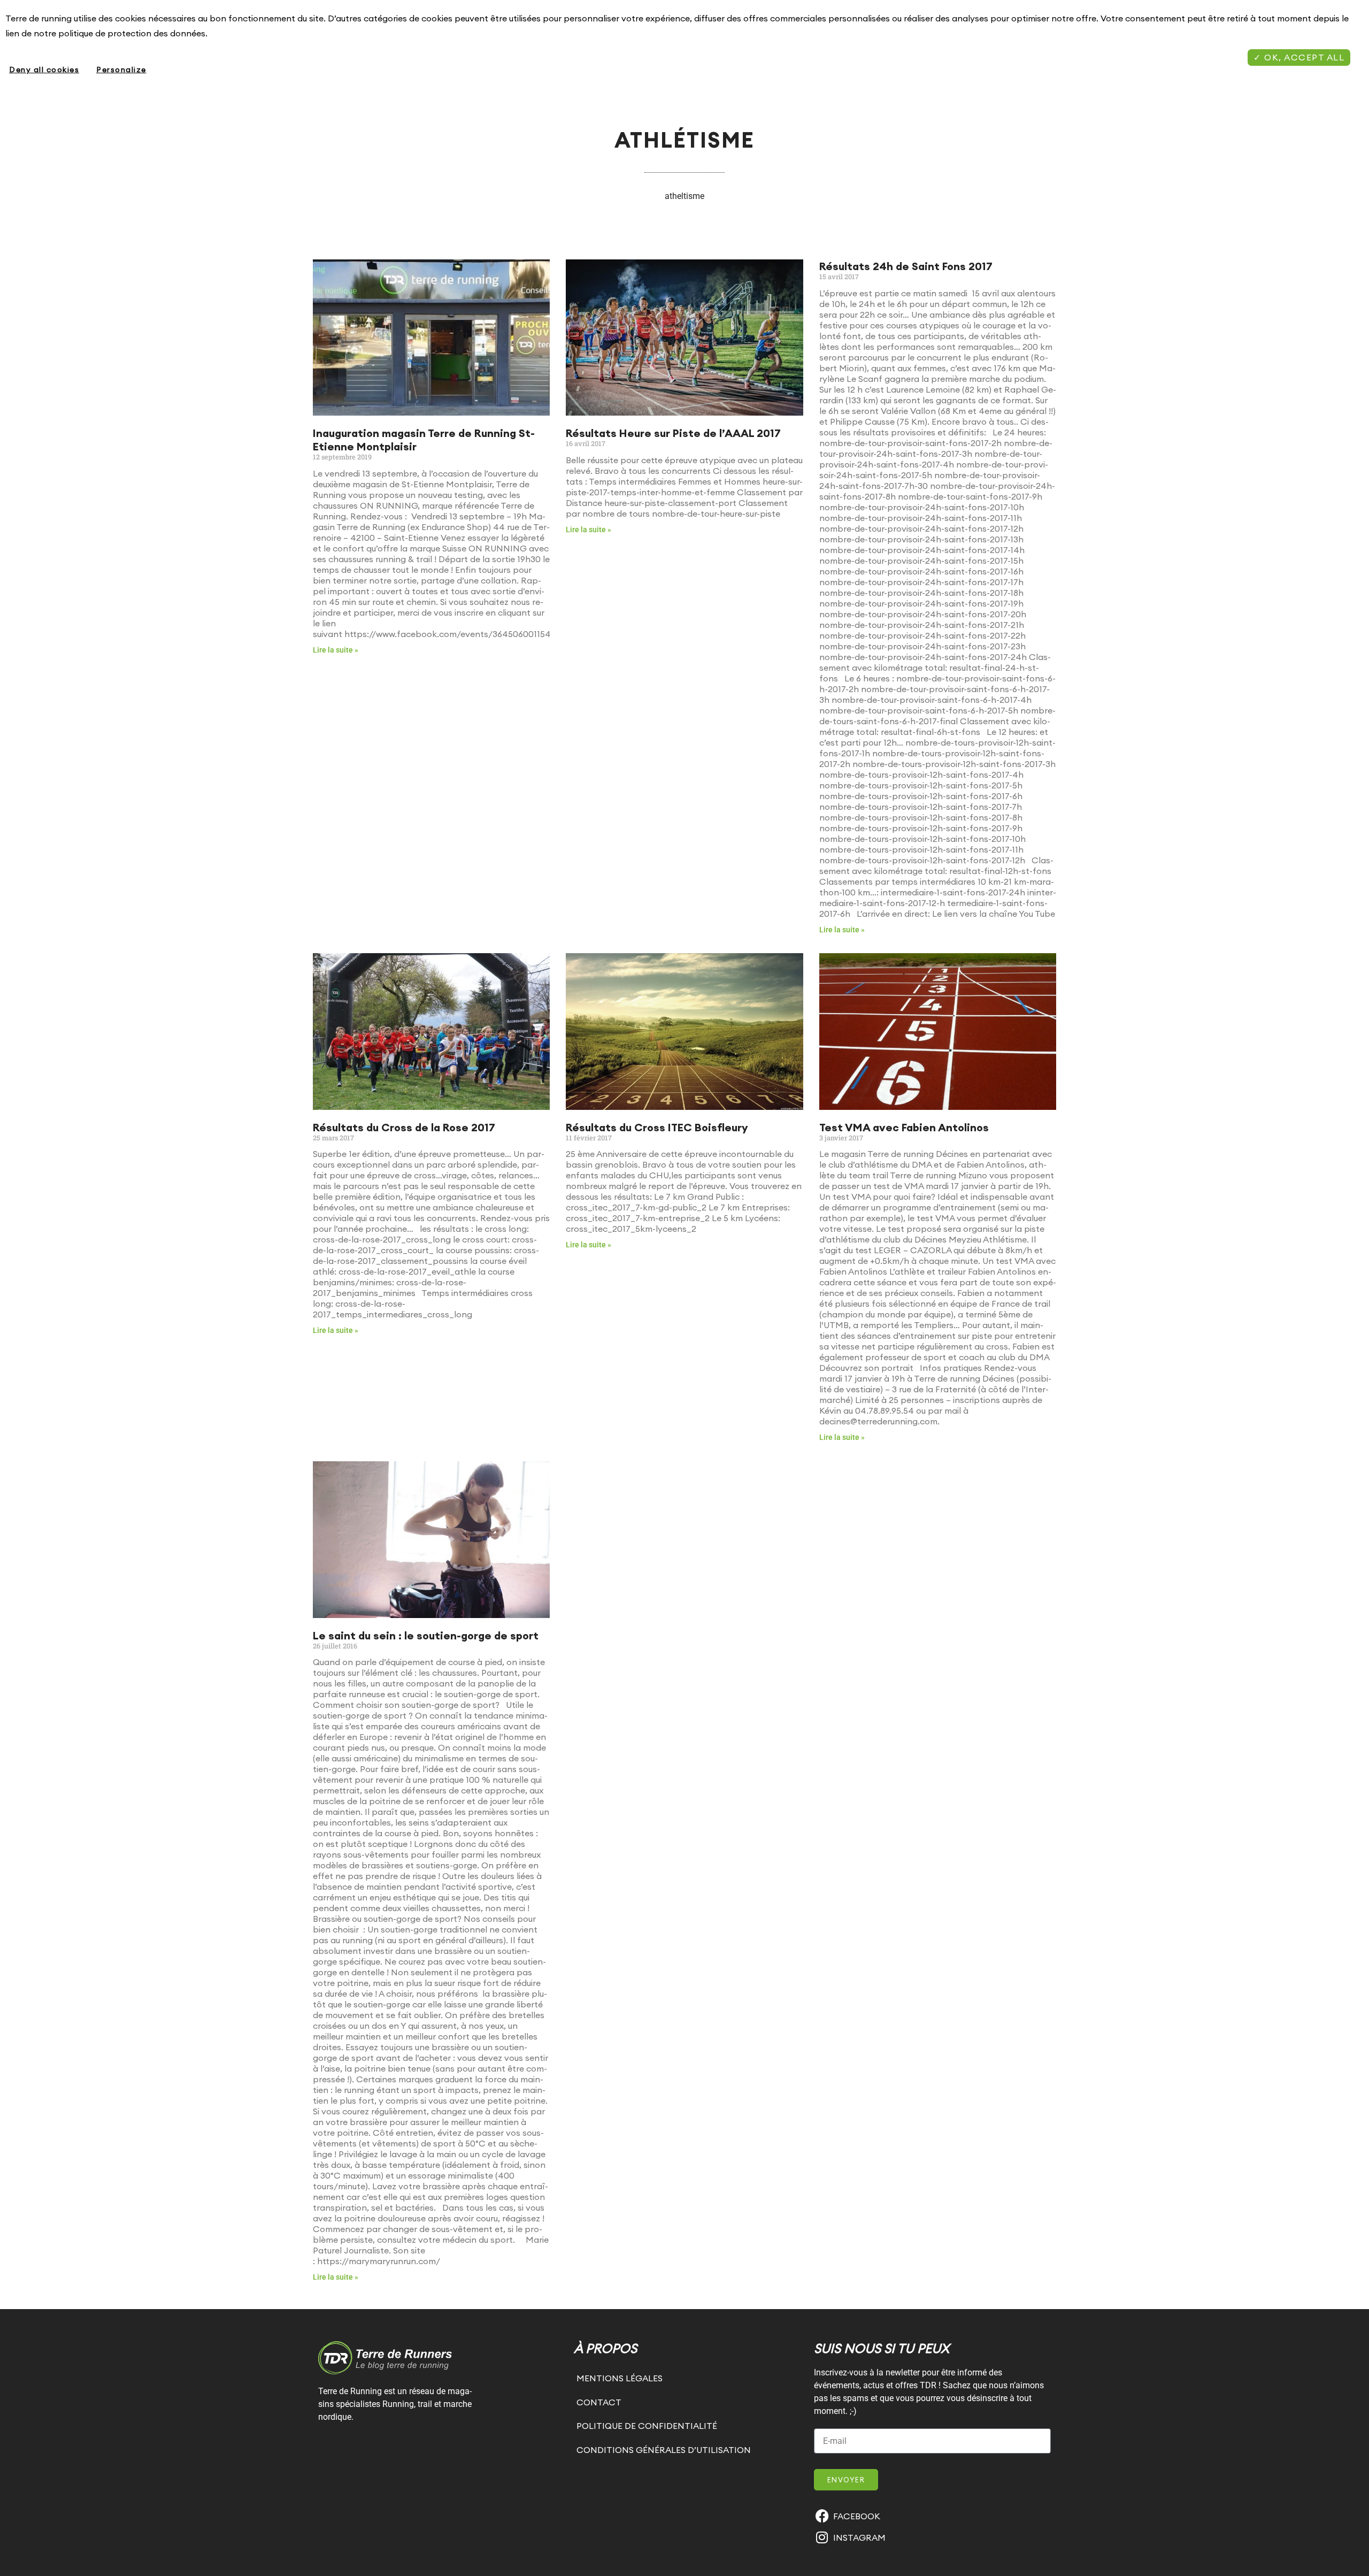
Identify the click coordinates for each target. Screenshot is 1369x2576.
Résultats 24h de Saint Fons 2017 (906, 266)
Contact (599, 2402)
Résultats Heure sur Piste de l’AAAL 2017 (673, 433)
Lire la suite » (336, 650)
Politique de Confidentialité (647, 2426)
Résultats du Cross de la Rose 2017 (404, 1127)
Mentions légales (620, 2378)
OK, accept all (1303, 57)
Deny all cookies (44, 70)
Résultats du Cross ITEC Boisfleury (657, 1127)
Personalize (121, 70)
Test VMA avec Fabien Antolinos (904, 1127)
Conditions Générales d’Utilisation (664, 2450)
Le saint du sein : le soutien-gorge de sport (426, 1635)
